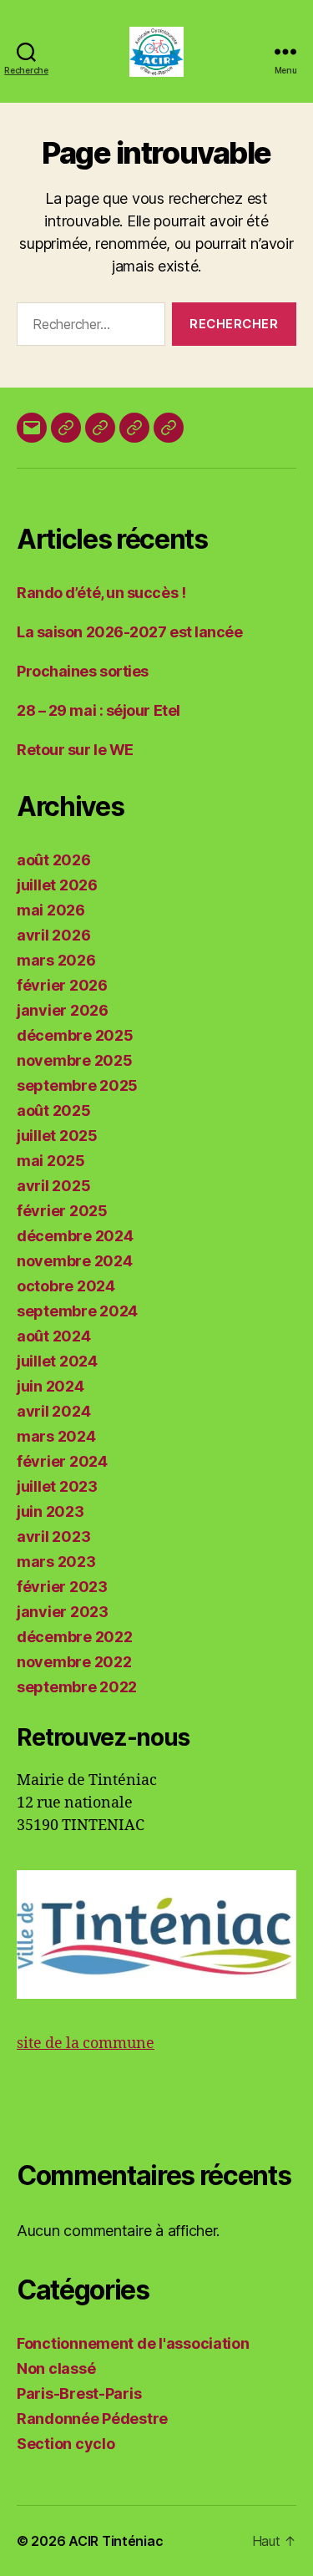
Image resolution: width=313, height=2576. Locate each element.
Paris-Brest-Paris (79, 2393)
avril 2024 (53, 1411)
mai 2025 (51, 1161)
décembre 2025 (75, 1035)
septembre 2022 (77, 1687)
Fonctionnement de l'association (133, 2343)
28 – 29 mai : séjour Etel (98, 710)
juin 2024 (50, 1386)
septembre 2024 (77, 1311)
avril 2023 (53, 1536)
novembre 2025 (75, 1060)
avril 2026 (53, 935)
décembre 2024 (75, 1236)
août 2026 (54, 860)
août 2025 (54, 1111)
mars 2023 (56, 1562)
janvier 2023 (63, 1612)
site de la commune (86, 2044)
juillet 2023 (57, 1486)
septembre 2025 (77, 1085)
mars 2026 (56, 960)
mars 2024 (56, 1436)
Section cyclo (66, 2444)
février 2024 (62, 1461)
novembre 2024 (75, 1261)
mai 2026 (51, 910)
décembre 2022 (75, 1637)
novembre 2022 (74, 1662)
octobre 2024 (66, 1286)
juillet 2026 (57, 885)
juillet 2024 (57, 1361)
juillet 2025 (57, 1136)
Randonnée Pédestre (92, 2419)
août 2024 (54, 1336)
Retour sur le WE (75, 750)
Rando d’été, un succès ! (101, 593)
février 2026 (62, 985)
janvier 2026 (63, 1010)
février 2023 (62, 1587)
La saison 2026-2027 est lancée (130, 632)
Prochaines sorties (83, 671)
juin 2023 (50, 1511)
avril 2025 (53, 1186)
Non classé (56, 2368)
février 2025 (62, 1211)
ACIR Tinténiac (116, 2541)
